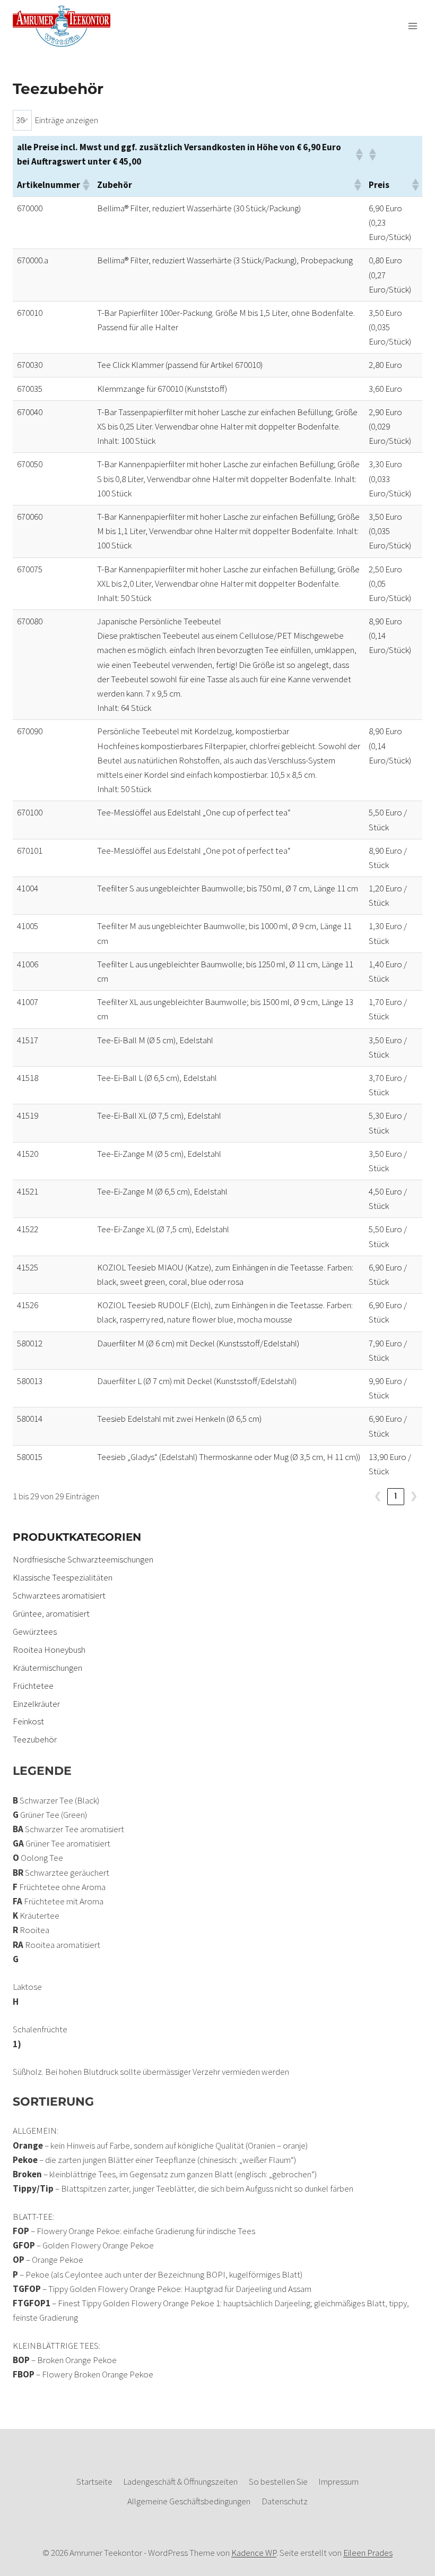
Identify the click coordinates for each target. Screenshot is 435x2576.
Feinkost (28, 1721)
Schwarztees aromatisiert (59, 1595)
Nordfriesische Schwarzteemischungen (83, 1559)
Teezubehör (35, 1739)
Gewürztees (35, 1632)
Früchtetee (33, 1686)
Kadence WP (254, 2553)
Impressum (338, 2481)
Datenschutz (285, 2501)
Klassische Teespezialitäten (63, 1577)
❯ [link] (414, 1496)
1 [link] (396, 1496)
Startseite (94, 2481)
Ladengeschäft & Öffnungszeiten (180, 2481)
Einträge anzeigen (66, 120)
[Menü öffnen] (412, 26)
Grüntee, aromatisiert (51, 1613)
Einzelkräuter (36, 1704)
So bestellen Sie (278, 2481)
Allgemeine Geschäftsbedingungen (189, 2501)
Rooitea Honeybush (49, 1650)
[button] (358, 154)
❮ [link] (378, 1496)
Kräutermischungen (47, 1668)
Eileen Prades (368, 2553)
